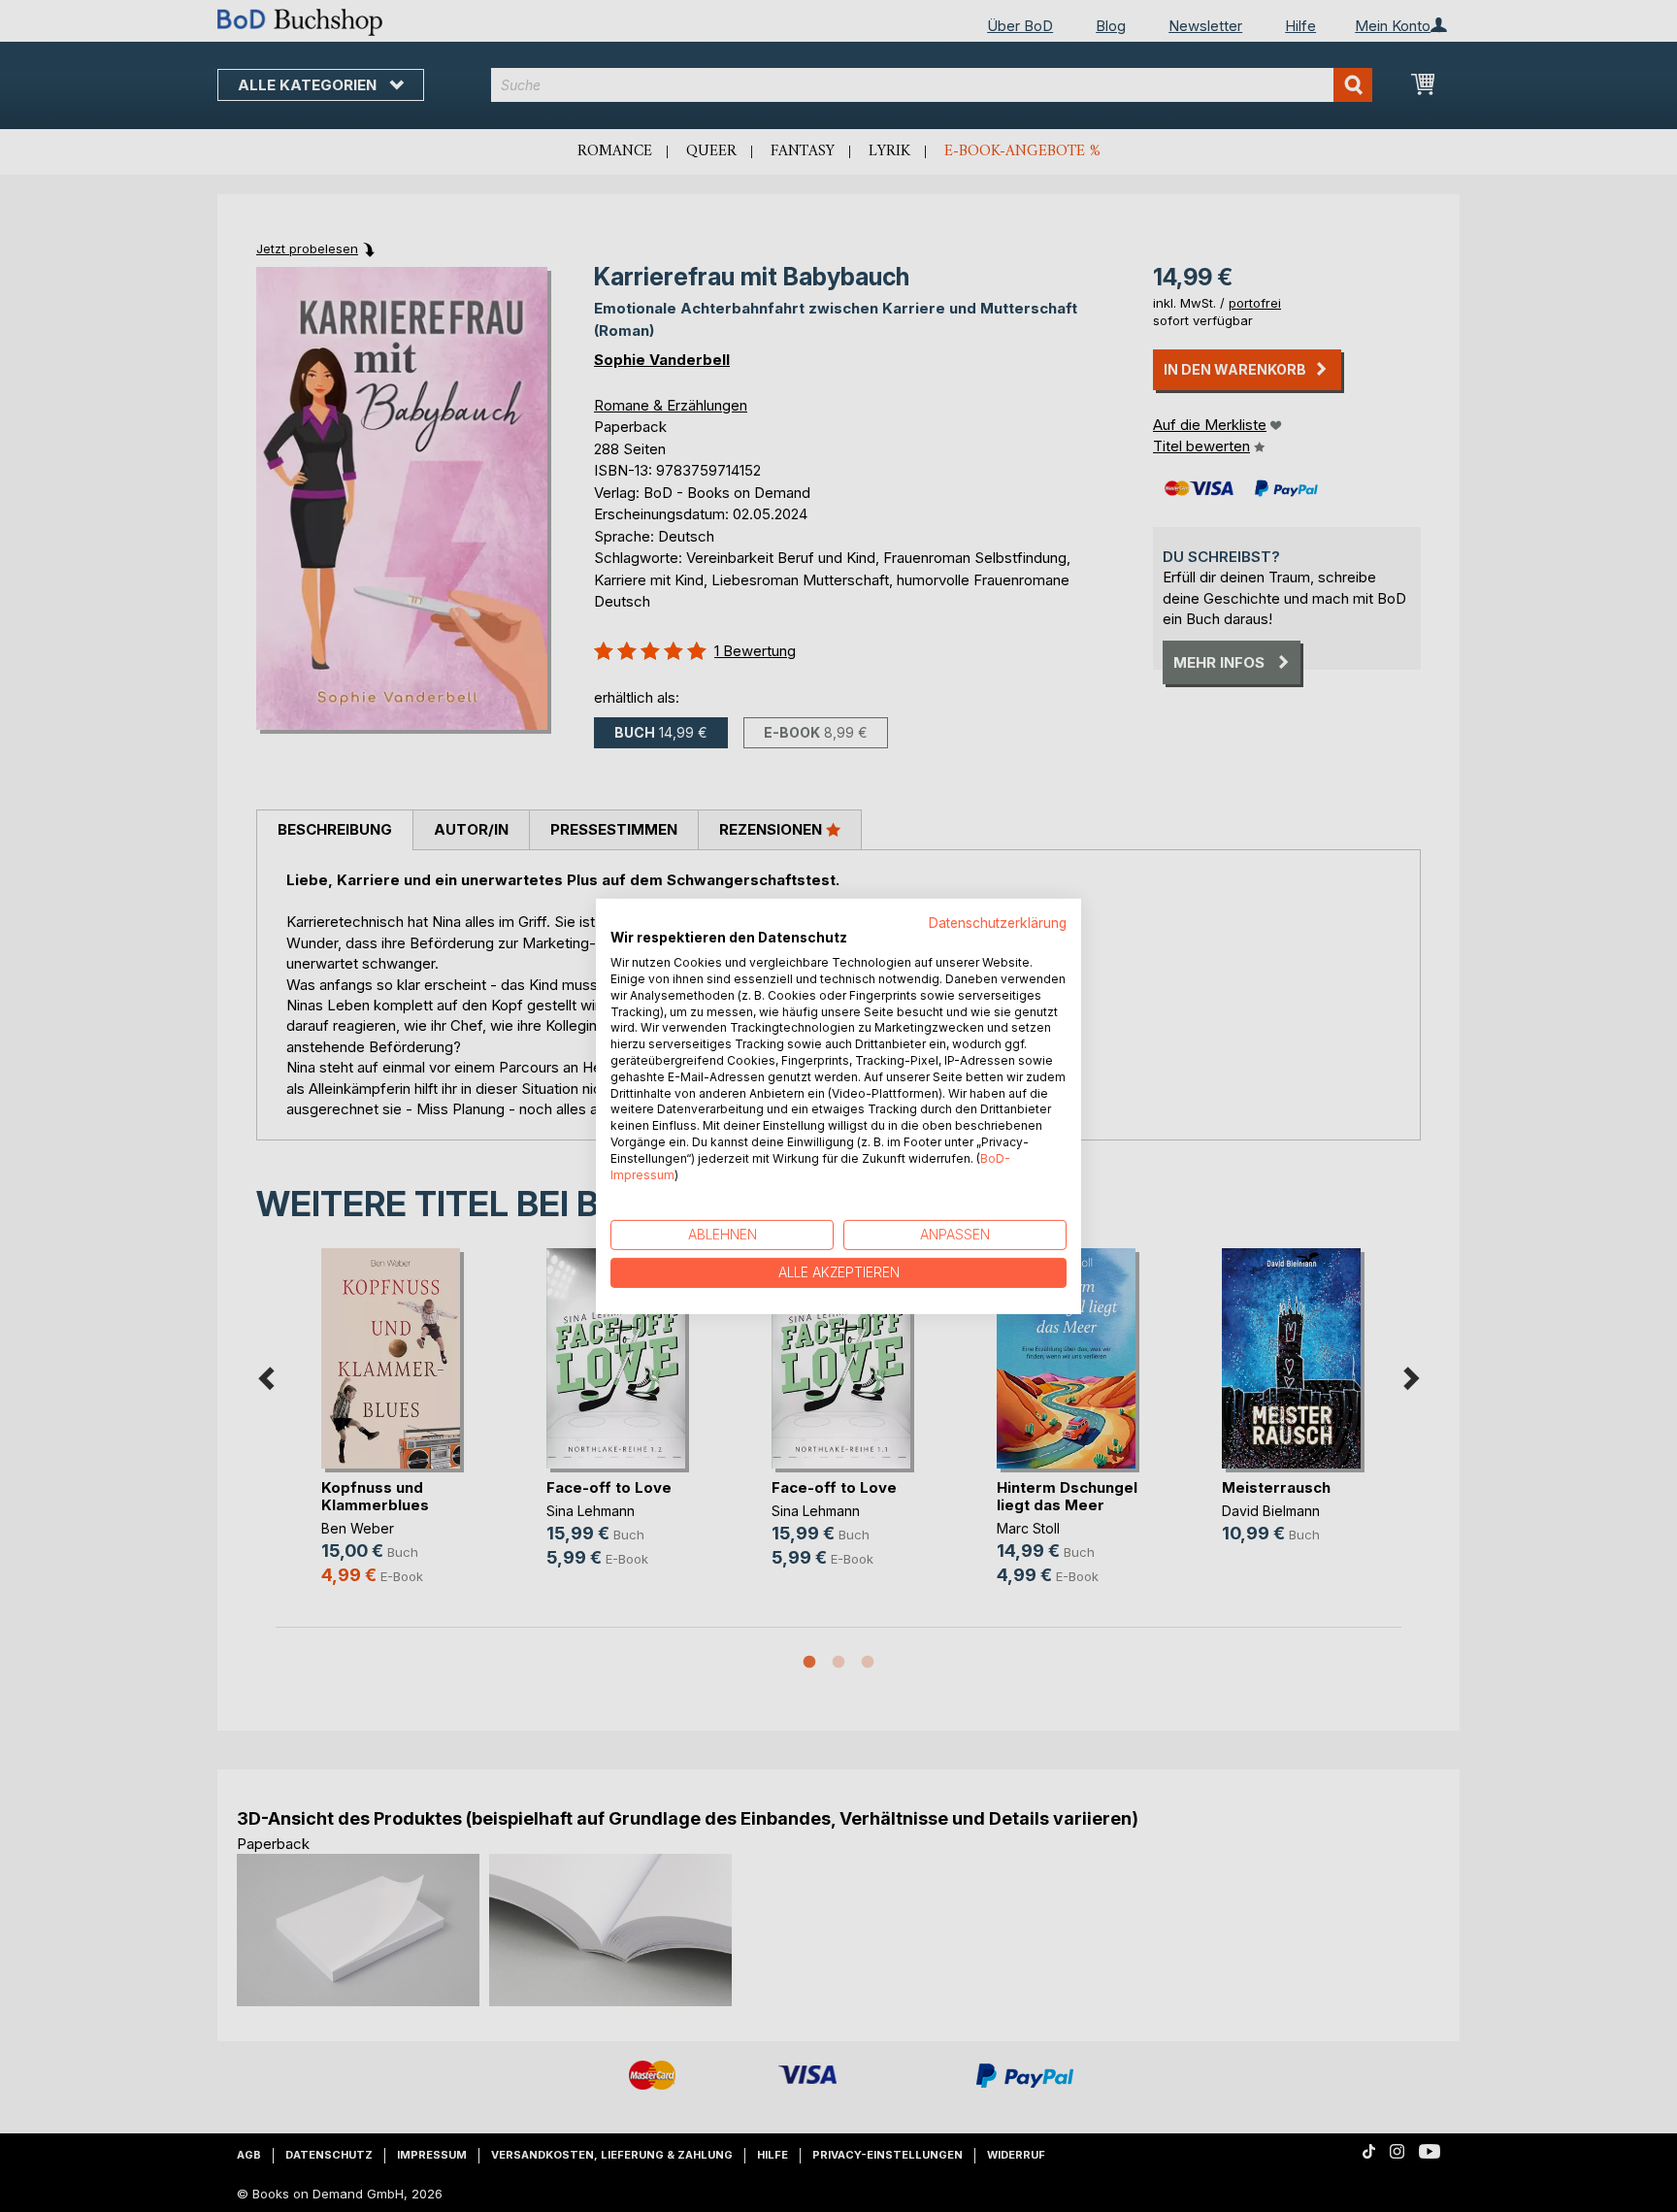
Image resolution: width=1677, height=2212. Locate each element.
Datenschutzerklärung (998, 922)
